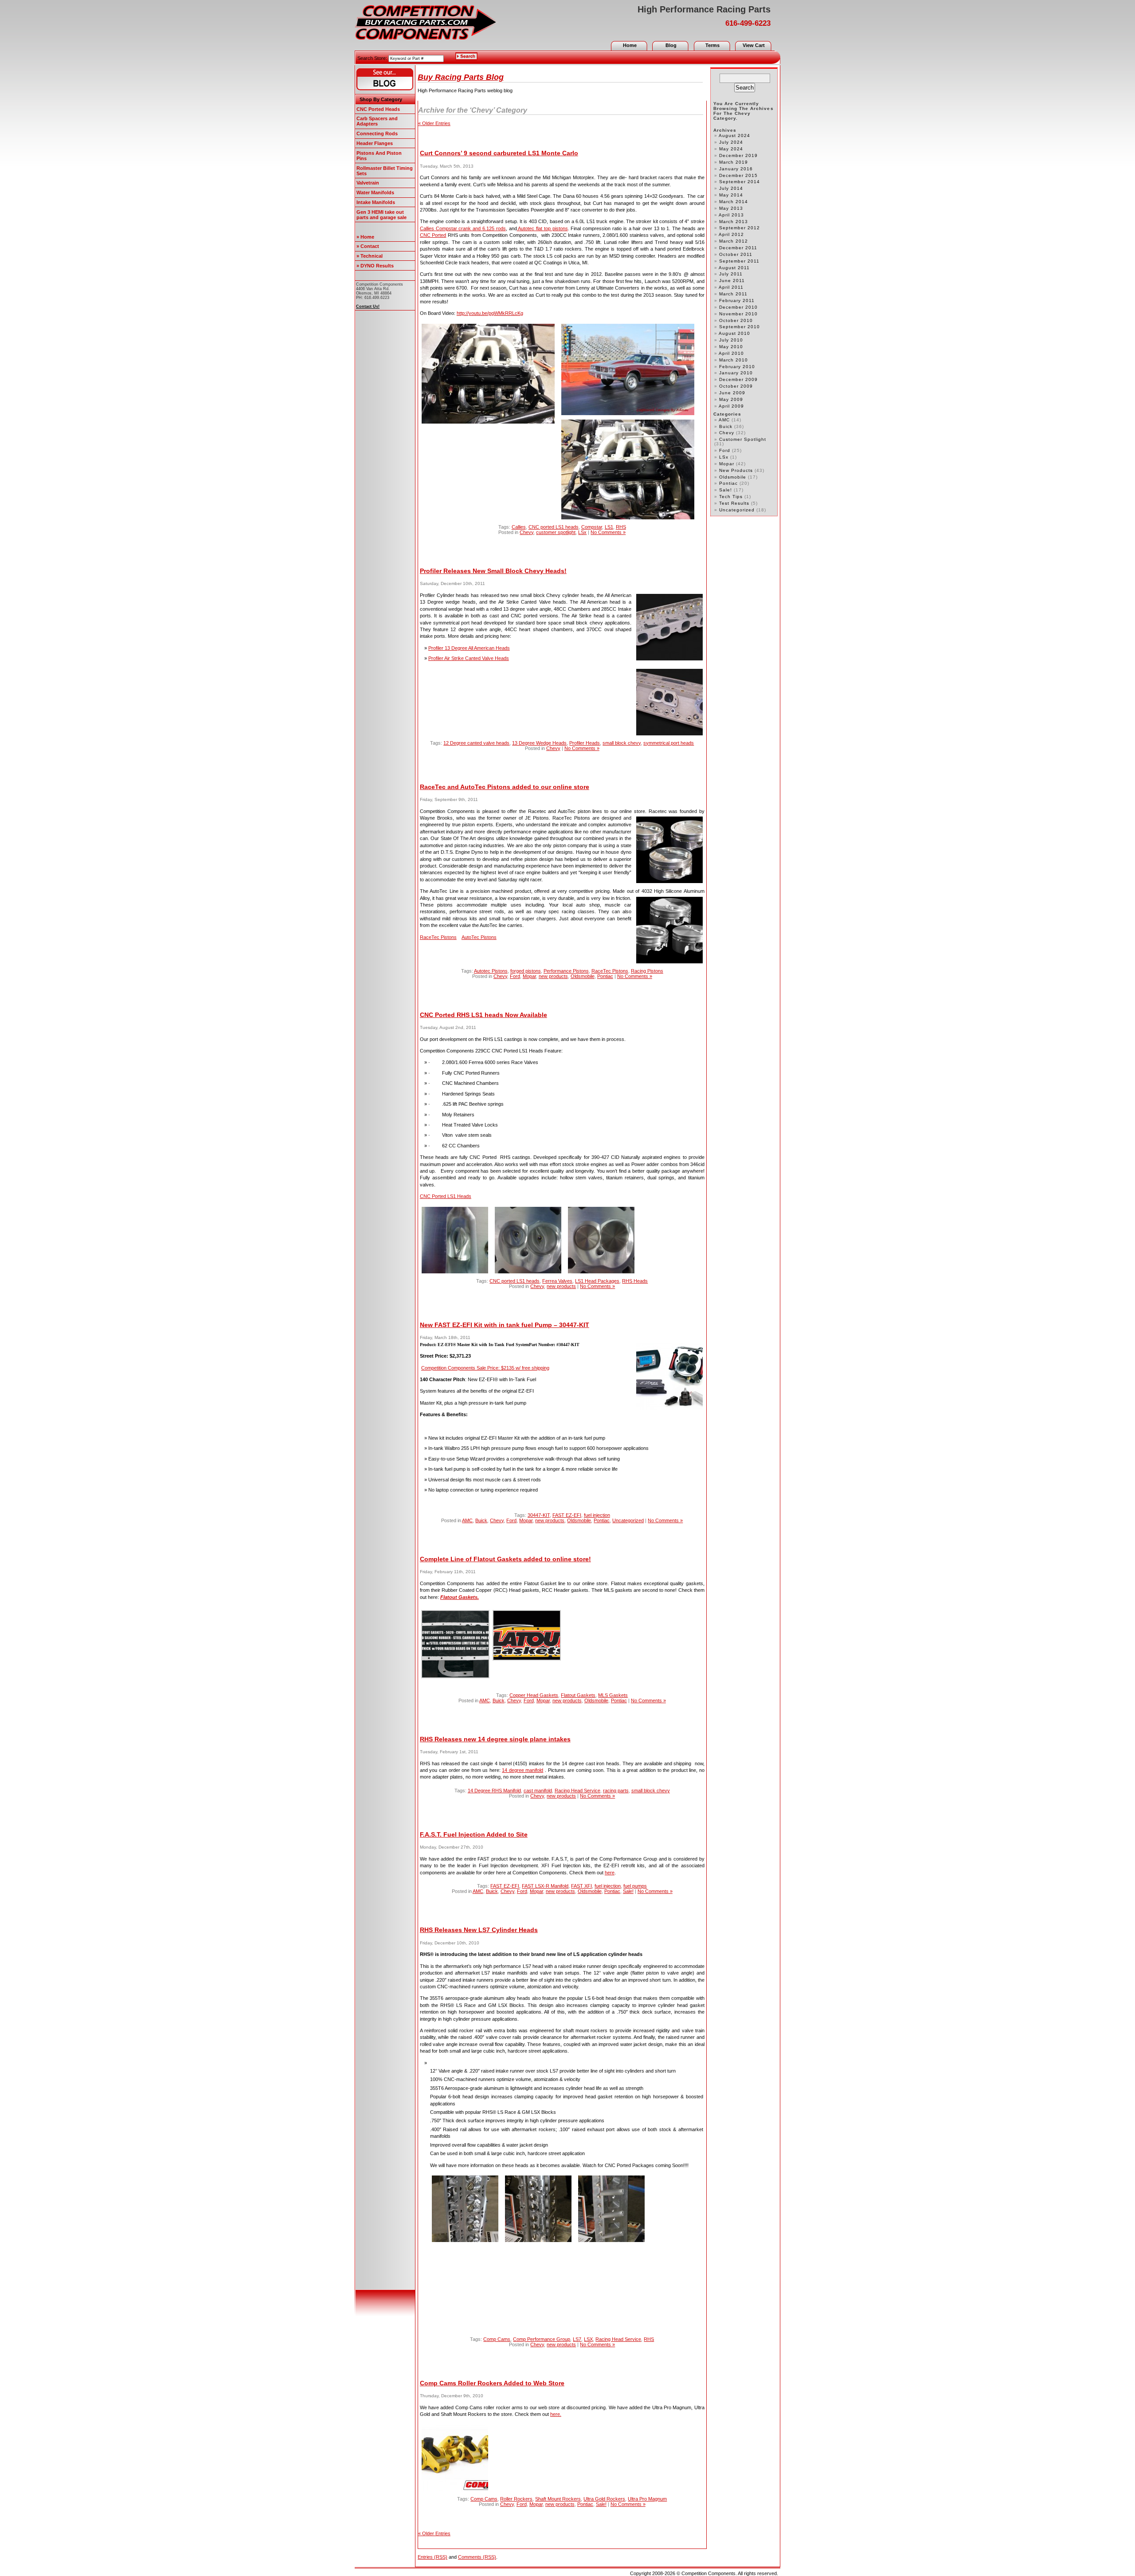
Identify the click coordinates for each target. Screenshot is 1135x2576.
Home (630, 45)
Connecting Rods (377, 134)
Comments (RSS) (477, 2557)
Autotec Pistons (491, 971)
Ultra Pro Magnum (647, 2499)
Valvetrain (368, 183)
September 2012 (740, 228)
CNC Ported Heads (378, 109)
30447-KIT (539, 1515)
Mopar (529, 976)
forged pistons (526, 971)
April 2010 (731, 353)
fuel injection (597, 1515)
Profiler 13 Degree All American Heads (469, 648)
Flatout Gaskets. (460, 1597)
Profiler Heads (585, 743)
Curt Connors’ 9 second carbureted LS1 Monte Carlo (499, 153)
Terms (712, 45)
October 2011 (736, 254)
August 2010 (734, 333)
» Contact (368, 246)
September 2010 (740, 327)
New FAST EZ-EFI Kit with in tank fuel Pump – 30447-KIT (505, 1325)
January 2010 (736, 373)
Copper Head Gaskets (534, 1695)
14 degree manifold (522, 1770)
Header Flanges (375, 143)
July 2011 (731, 274)
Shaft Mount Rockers (558, 2499)
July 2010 (731, 340)
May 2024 (731, 149)
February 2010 (737, 367)
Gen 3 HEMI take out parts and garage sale (382, 215)
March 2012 (734, 241)
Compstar (592, 527)
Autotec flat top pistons (542, 228)
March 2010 (734, 360)
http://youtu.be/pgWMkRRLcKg (490, 313)
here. (556, 2414)
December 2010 (738, 307)
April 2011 (731, 287)
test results (734, 503)
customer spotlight (556, 532)
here (610, 1873)
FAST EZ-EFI (567, 1515)
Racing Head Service (577, 1791)
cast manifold (538, 1791)
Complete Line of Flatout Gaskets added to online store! (505, 1559)
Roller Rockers (516, 2499)
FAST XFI (581, 1886)
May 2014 (731, 195)
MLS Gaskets (613, 1695)
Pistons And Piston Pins (379, 156)
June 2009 (732, 393)
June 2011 (732, 281)
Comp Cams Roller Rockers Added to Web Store (492, 2383)
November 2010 (738, 314)
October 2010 (736, 320)
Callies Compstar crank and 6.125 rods (463, 228)
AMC (467, 1520)
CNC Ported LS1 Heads (446, 1196)
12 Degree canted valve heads (476, 743)
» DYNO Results (375, 266)
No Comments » (608, 532)
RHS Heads (635, 1281)
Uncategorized (628, 1520)
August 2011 (734, 268)
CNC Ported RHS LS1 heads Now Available (483, 1015)
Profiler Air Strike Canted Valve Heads (469, 658)
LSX (588, 2339)
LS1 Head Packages (597, 1281)
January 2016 (736, 169)
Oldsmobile (583, 976)
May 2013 (731, 208)
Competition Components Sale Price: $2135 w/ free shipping (485, 1368)
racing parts (616, 1791)
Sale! (628, 1891)
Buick (481, 1520)
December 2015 (738, 175)
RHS (621, 527)
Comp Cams (497, 2339)
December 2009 (738, 379)
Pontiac (605, 976)
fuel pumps (635, 1886)
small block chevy (622, 743)
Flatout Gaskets (578, 1695)
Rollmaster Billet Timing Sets (385, 171)
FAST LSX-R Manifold (545, 1886)
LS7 (577, 2339)
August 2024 (734, 135)
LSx (582, 532)
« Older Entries (434, 123)
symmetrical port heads (669, 743)
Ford (515, 976)
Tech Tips (731, 497)
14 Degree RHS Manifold (494, 1791)
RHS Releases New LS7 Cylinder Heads (479, 1930)
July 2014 (731, 188)
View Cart (754, 45)
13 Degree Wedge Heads (539, 743)
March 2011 (733, 294)
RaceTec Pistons (438, 937)
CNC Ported (433, 235)
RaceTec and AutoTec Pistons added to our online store (505, 787)
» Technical (370, 256)
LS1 (609, 527)
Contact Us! (368, 306)
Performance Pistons (566, 971)
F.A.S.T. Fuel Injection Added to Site (474, 1834)
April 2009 (731, 406)
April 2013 (731, 215)
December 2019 (738, 155)
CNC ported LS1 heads (554, 527)
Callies (519, 527)
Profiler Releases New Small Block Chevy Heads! (493, 571)
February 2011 (737, 300)
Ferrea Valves (557, 1281)
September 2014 (740, 182)
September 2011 (739, 261)
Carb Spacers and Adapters (377, 121)
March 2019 (734, 162)
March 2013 (734, 222)
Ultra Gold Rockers (604, 2499)
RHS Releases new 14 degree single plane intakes (495, 1739)
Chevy (526, 532)
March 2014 (734, 202)
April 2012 (731, 234)
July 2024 (731, 142)
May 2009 (731, 399)
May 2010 (731, 347)
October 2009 (736, 386)
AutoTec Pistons (479, 937)
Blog (671, 45)
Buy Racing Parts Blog (461, 77)
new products (553, 976)
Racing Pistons (647, 971)
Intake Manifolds (376, 202)
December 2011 (738, 248)
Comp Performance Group (542, 2339)
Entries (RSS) (432, 2557)
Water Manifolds (375, 192)
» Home (365, 237)
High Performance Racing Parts (704, 9)
